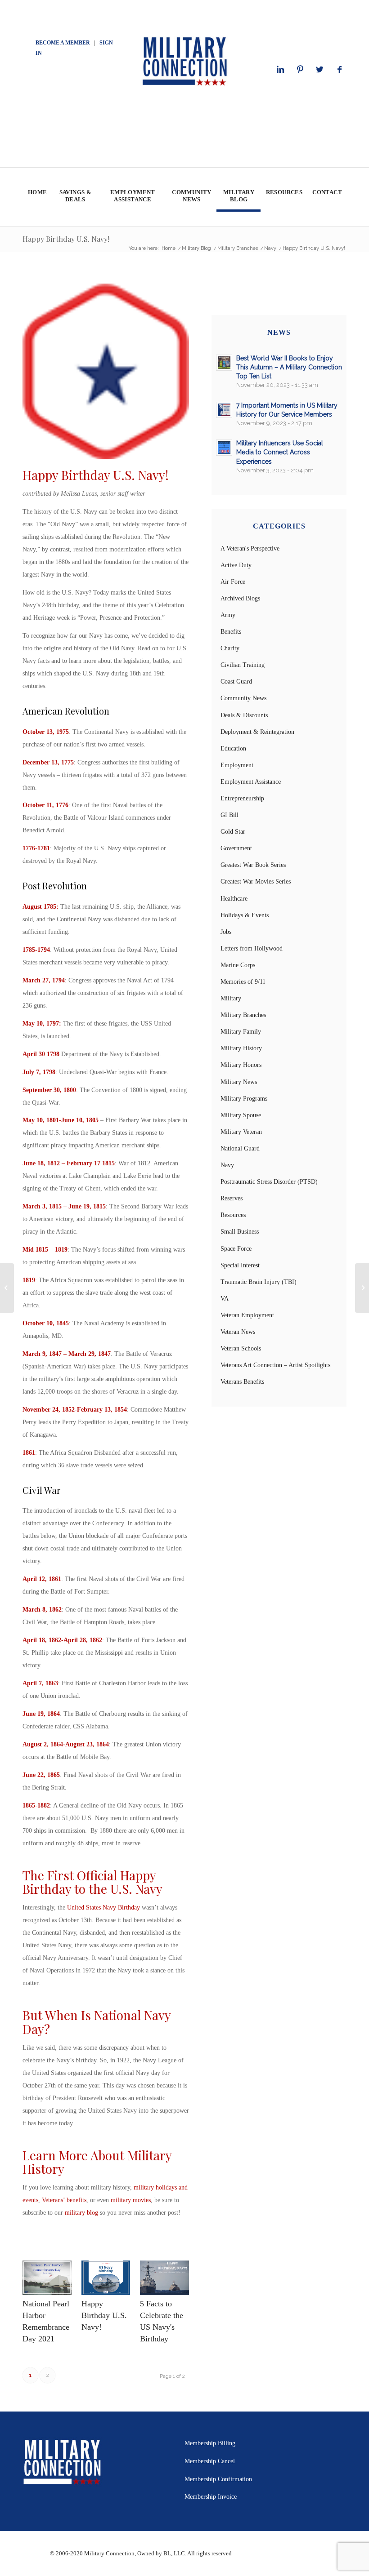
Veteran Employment (247, 1315)
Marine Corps (238, 965)
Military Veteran (241, 1132)
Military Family (241, 1032)
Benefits (231, 632)
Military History (241, 1048)
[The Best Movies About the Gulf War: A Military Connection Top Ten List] (362, 1288)
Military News (239, 1082)
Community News (243, 698)
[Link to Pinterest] (300, 70)
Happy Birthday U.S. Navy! (66, 239)
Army (228, 615)
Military (231, 998)
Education (233, 748)
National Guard (240, 1148)
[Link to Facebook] (340, 70)
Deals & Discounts (244, 715)
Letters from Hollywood (252, 948)
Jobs (226, 932)
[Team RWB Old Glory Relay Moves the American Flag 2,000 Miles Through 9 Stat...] (7, 1288)
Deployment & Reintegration (257, 732)
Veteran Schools (241, 1348)
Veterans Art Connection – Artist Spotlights (275, 1365)
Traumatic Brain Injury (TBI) (259, 1282)
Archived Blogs (240, 598)
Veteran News (238, 1332)
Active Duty (236, 565)
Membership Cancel (210, 2461)
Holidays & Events (245, 915)
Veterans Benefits (242, 1382)
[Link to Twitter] (320, 70)
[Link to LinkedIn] (280, 70)
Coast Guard (236, 682)
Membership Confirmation (218, 2479)
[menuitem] (37, 197)
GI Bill (229, 815)
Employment (237, 765)
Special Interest (240, 1265)
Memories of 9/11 (243, 982)
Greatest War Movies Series (256, 882)
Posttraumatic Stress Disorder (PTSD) (269, 1182)
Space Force (236, 1249)
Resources (233, 1215)
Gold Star (233, 832)
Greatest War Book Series (253, 865)
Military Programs (244, 1099)
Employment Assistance (251, 782)
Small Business (240, 1232)
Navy (227, 1165)
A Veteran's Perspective (250, 549)
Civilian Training (243, 665)
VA (225, 1299)
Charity (230, 648)
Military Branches (243, 1015)
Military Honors (241, 1065)
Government (236, 848)
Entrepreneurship (242, 798)
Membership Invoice (211, 2497)
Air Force (233, 582)
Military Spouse (241, 1115)
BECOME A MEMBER (63, 43)
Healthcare (234, 899)
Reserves (232, 1198)
